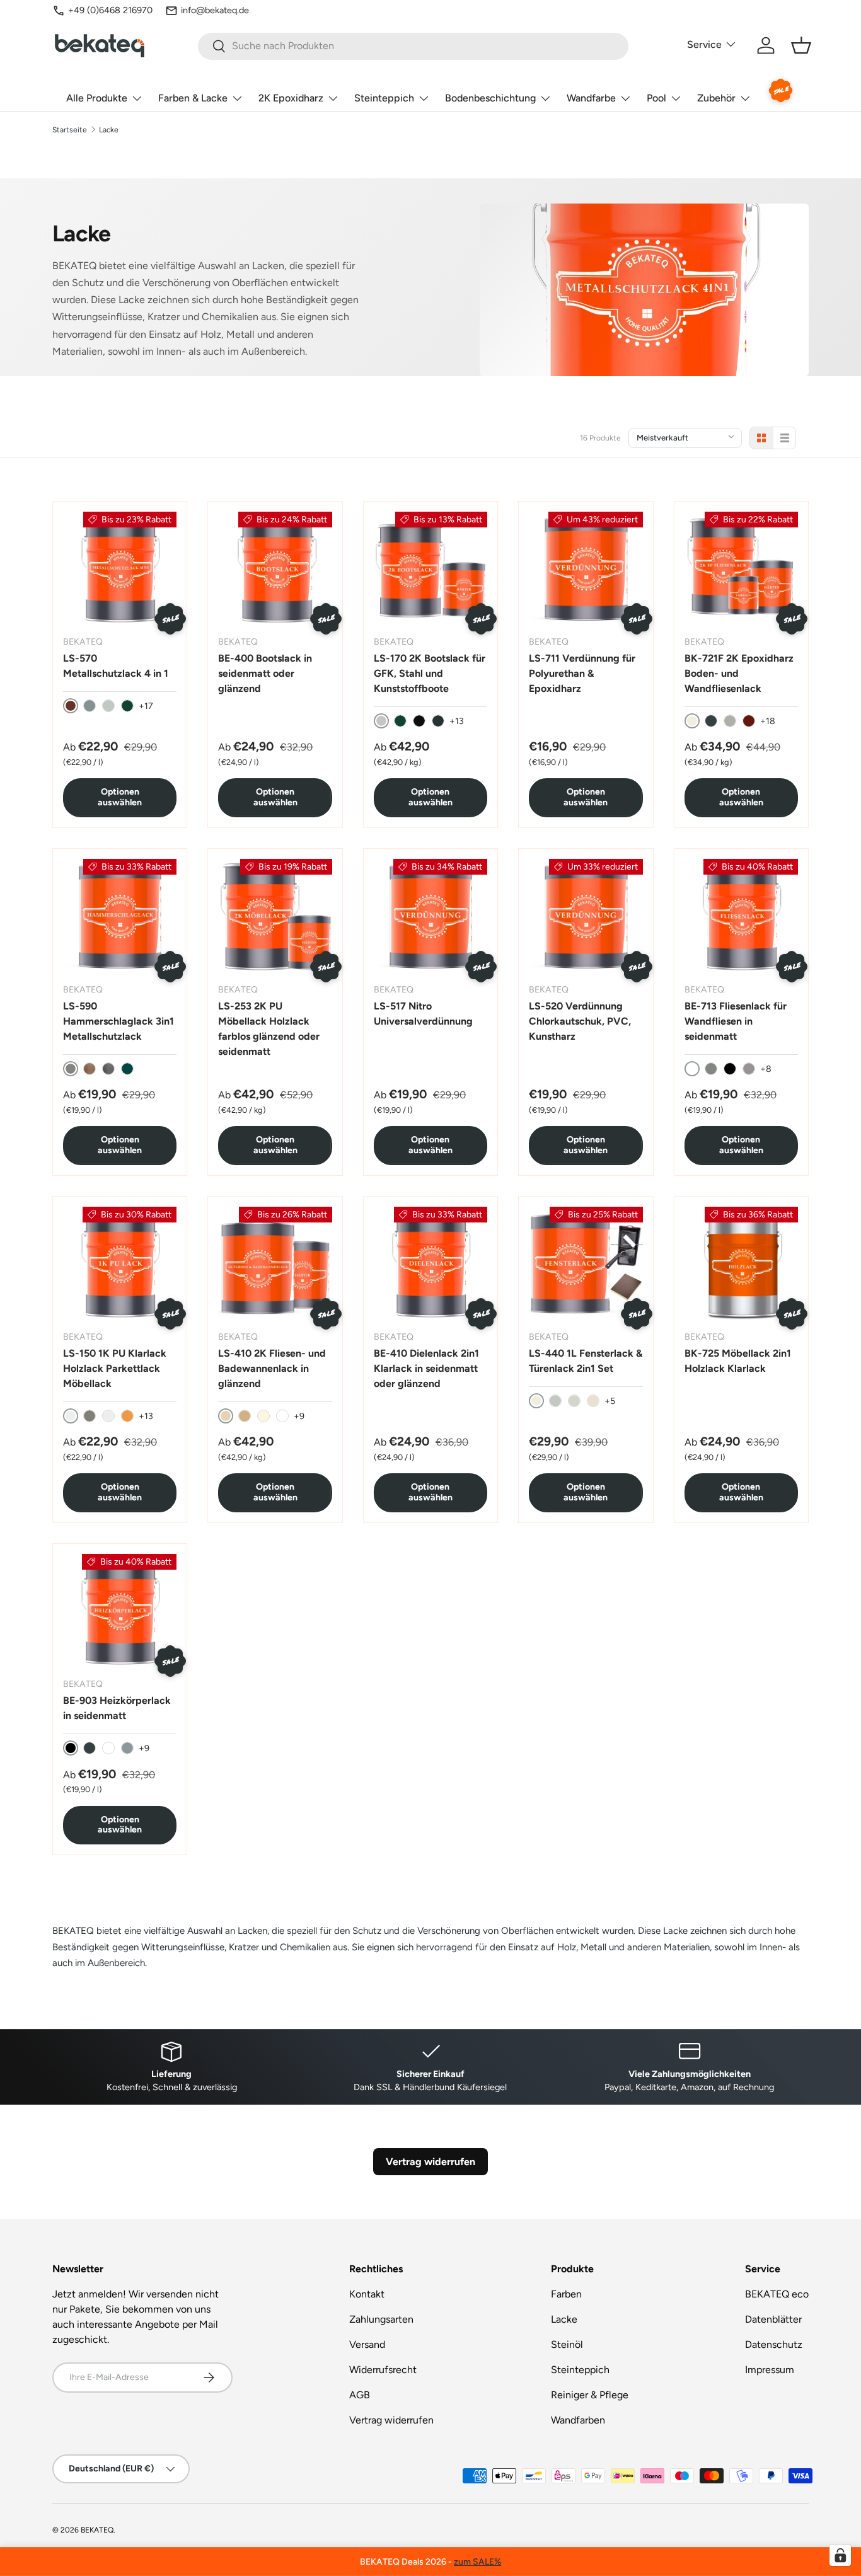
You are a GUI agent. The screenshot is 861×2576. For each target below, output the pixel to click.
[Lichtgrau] (108, 706)
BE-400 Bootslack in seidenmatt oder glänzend (265, 673)
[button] (801, 45)
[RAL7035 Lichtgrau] (555, 1401)
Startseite (70, 130)
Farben (566, 2294)
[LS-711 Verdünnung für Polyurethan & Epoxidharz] (586, 568)
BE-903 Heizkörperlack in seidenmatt (117, 1708)
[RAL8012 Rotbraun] (749, 721)
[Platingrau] (749, 1069)
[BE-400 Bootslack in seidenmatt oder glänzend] (275, 568)
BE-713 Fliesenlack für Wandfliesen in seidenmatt (736, 1021)
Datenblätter (773, 2319)
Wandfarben (578, 2420)
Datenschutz (774, 2344)
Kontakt (367, 2294)
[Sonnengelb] (127, 1416)
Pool (656, 98)
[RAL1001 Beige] (245, 1416)
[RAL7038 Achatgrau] (730, 721)
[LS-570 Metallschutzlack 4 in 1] (120, 568)
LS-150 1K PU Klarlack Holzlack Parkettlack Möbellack (115, 1368)
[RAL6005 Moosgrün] (400, 721)
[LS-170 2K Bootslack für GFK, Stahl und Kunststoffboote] (430, 568)
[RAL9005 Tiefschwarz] (419, 721)
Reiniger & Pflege (590, 2395)
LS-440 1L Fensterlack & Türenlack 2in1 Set (586, 1361)
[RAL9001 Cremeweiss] (263, 1416)
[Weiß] (108, 1748)
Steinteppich (384, 98)
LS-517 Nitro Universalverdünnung (423, 1014)
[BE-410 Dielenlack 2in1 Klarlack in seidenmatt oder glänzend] (430, 1263)
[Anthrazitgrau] (108, 1069)
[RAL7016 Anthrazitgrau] (438, 721)
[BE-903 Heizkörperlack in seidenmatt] (120, 1611)
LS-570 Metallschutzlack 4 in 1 (116, 666)
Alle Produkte (97, 98)
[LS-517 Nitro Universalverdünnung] (430, 916)
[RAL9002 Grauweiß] (574, 1401)
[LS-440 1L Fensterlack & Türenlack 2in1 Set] (586, 1263)
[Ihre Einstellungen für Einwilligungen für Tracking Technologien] (840, 2555)
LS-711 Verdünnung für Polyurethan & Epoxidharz (582, 673)
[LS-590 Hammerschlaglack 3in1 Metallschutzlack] (120, 916)
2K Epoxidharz (291, 98)
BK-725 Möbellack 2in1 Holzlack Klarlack (738, 1361)
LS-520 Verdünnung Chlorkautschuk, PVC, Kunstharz (580, 1021)
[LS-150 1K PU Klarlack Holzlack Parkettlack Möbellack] (120, 1263)
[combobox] (413, 46)
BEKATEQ (97, 2530)
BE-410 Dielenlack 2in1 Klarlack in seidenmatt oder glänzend (426, 1368)
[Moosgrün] (127, 706)
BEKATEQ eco (777, 2294)
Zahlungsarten (381, 2319)
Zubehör (716, 98)
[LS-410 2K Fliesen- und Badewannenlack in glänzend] (275, 1263)
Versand (367, 2344)
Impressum (770, 2370)
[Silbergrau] (90, 706)
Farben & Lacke (193, 98)
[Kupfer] (90, 1069)
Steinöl (567, 2344)
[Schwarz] (730, 1069)
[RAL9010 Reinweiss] (282, 1416)
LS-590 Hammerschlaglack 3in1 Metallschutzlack (118, 1021)
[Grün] (127, 1069)
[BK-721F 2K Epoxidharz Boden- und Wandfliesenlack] (741, 568)
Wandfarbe (591, 98)
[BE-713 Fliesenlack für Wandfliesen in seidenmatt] (741, 916)
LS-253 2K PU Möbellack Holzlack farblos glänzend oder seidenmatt (269, 1029)
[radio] (761, 438)
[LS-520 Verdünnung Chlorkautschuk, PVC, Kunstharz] (586, 916)
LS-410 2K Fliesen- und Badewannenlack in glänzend (272, 1368)
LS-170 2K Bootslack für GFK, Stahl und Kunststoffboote (430, 673)
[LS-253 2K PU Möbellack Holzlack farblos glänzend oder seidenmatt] (275, 916)
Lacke (109, 130)
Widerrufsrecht (383, 2370)
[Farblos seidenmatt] (108, 1416)
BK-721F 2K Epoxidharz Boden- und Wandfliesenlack (739, 673)
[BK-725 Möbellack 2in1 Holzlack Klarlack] (741, 1263)
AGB (360, 2395)
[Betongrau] (711, 1069)
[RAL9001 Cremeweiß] (593, 1401)
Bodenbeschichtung (490, 98)
